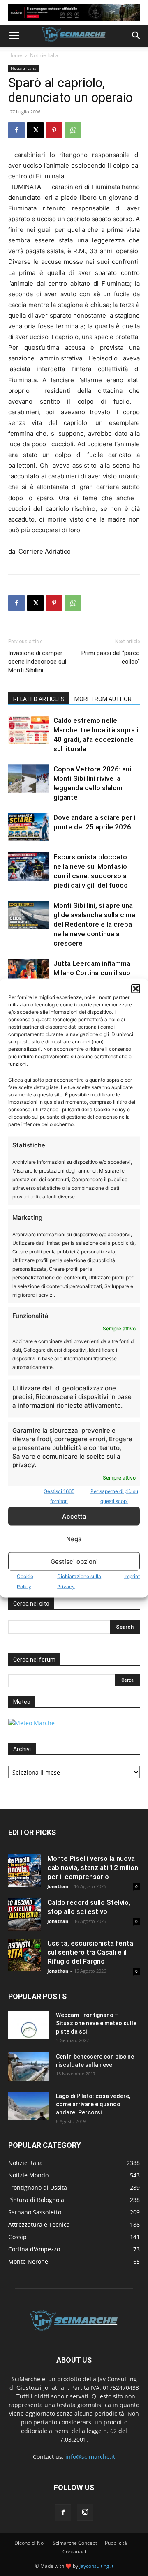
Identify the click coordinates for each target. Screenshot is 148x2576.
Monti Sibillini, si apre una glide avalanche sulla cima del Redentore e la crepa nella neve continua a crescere (94, 924)
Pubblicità (116, 2543)
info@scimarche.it (90, 2457)
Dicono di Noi (30, 2543)
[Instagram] (85, 2512)
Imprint (132, 1576)
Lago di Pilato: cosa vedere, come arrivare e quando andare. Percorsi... (93, 2104)
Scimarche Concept (75, 2543)
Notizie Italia (44, 55)
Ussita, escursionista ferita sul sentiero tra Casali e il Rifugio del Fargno (90, 1952)
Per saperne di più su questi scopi (114, 1496)
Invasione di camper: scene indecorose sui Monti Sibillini (37, 662)
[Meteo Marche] (31, 1723)
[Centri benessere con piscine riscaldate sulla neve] (29, 2067)
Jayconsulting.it (96, 2566)
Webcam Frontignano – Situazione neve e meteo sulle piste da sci (96, 2023)
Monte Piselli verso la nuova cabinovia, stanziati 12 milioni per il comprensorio (94, 1867)
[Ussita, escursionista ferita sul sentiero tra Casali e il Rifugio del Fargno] (25, 1955)
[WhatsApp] (73, 130)
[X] (35, 130)
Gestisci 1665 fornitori (59, 1496)
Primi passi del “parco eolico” (111, 657)
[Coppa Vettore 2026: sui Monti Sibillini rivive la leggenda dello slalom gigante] (29, 779)
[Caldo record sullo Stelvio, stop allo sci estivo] (25, 1914)
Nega (74, 1538)
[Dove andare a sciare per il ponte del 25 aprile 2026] (29, 827)
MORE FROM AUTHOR (103, 699)
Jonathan (58, 1886)
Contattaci (74, 2552)
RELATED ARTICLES (39, 699)
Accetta (74, 1516)
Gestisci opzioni (74, 1561)
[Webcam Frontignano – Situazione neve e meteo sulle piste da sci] (29, 2025)
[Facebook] (16, 130)
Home (15, 55)
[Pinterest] (54, 130)
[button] (136, 989)
